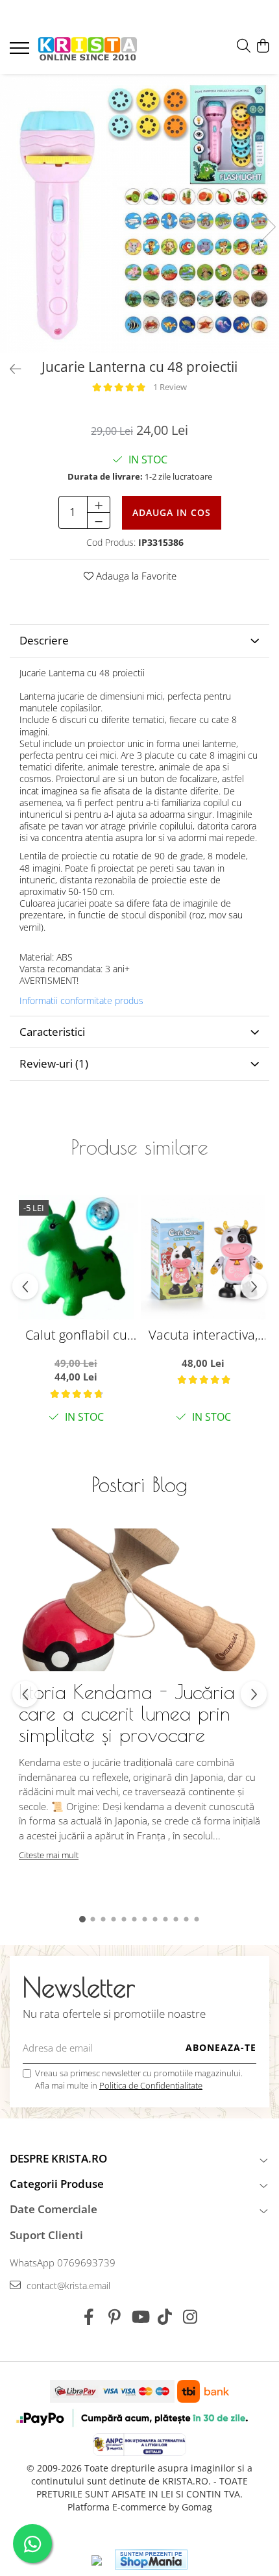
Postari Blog (140, 1484)
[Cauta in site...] (244, 46)
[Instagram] (190, 2317)
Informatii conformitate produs (81, 1001)
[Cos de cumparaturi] (262, 46)
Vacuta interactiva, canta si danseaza (203, 1335)
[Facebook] (89, 2317)
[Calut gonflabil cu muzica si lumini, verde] (76, 1257)
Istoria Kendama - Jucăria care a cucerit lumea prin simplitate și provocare (127, 1713)
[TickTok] (165, 2317)
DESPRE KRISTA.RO (58, 2158)
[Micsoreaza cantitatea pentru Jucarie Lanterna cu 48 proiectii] (99, 521)
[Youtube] (140, 2317)
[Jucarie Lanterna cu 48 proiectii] (139, 214)
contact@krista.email (67, 2286)
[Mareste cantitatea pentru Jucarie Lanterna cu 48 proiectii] (99, 504)
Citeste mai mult (49, 1855)
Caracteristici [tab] (52, 1032)
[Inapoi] (10, 369)
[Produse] (21, 52)
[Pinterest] (115, 2317)
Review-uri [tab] (54, 1063)
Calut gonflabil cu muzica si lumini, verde (76, 1335)
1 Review (170, 387)
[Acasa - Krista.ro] (88, 50)
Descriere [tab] (44, 640)
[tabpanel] (139, 214)
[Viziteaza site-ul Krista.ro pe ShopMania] (151, 2559)
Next (269, 227)
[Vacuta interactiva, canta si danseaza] (203, 1257)
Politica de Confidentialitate (151, 2085)
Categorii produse (57, 2184)
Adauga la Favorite (135, 576)
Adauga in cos (172, 512)
